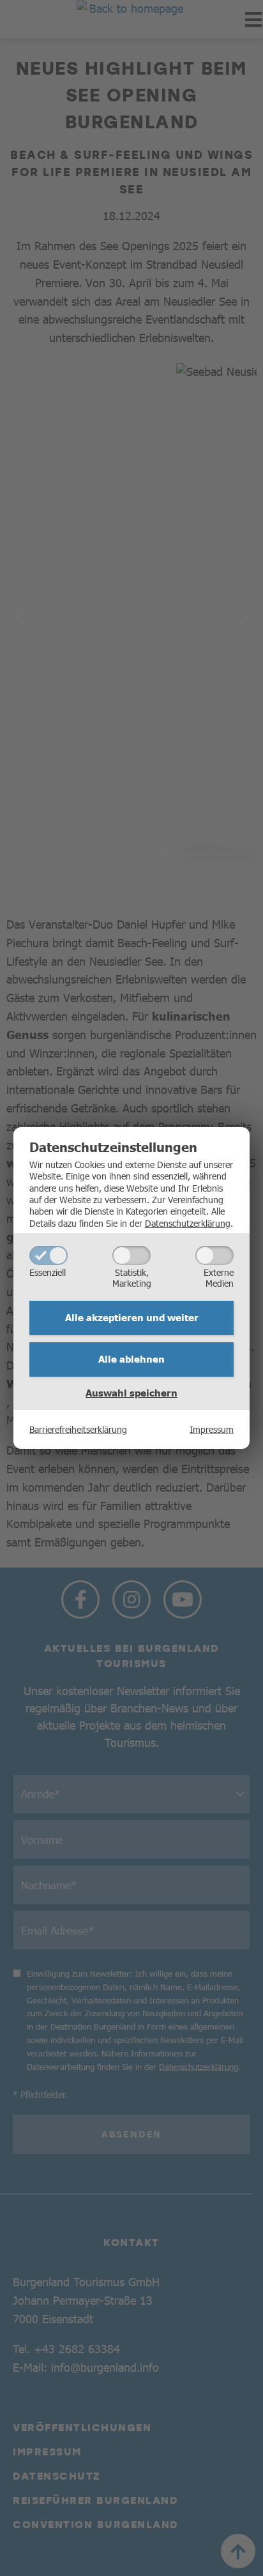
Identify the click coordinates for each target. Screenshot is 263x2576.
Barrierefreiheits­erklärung (78, 1429)
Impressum (212, 1429)
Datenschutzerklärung (188, 1223)
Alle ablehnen (131, 1359)
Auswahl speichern (131, 1393)
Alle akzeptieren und (132, 1317)
